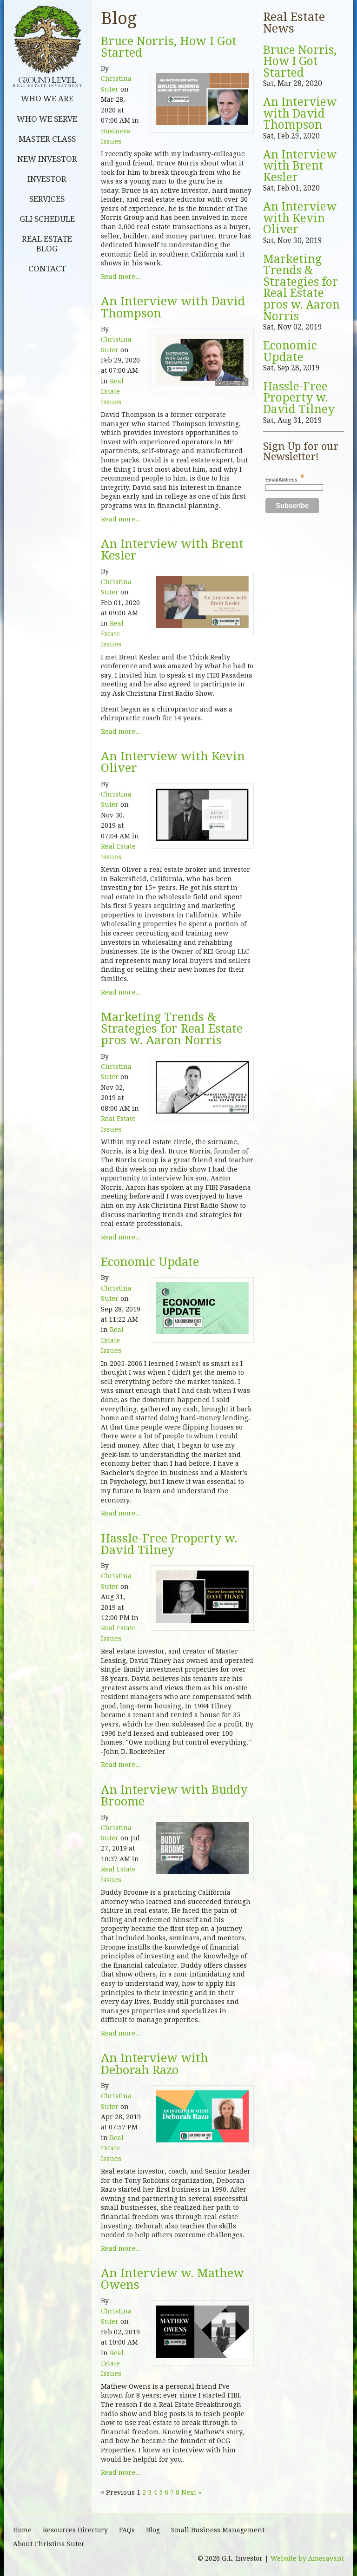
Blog (153, 2530)
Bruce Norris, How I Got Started (169, 47)
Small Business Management (218, 2530)
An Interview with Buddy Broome (174, 1796)
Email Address (285, 480)
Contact (47, 269)
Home (22, 2530)
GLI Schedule (47, 219)
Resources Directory (75, 2530)
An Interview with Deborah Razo (155, 2064)
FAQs (127, 2530)
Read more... (121, 277)
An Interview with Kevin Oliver (173, 762)
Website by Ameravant (307, 2558)
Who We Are (47, 99)
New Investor (47, 159)
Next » (191, 2492)
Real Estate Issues (112, 392)
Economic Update (150, 1262)
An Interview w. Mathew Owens (172, 2279)
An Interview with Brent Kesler (172, 550)
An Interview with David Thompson (173, 307)
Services (47, 199)
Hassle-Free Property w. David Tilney (169, 1544)
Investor (47, 179)
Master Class (47, 139)
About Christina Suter (49, 2544)
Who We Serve (47, 119)
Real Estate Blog (47, 244)
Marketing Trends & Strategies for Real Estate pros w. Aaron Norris (172, 1029)
